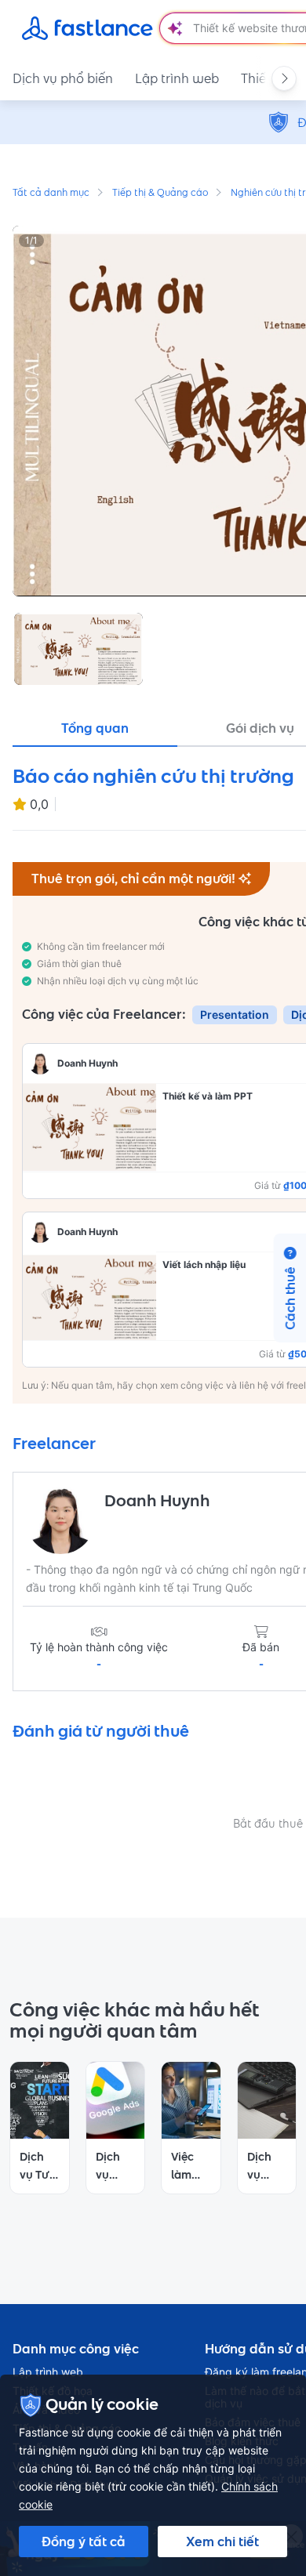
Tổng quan (95, 728)
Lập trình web (177, 78)
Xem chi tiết (222, 2542)
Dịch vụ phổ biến (63, 78)
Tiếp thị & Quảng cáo (160, 194)
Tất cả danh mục (51, 194)
